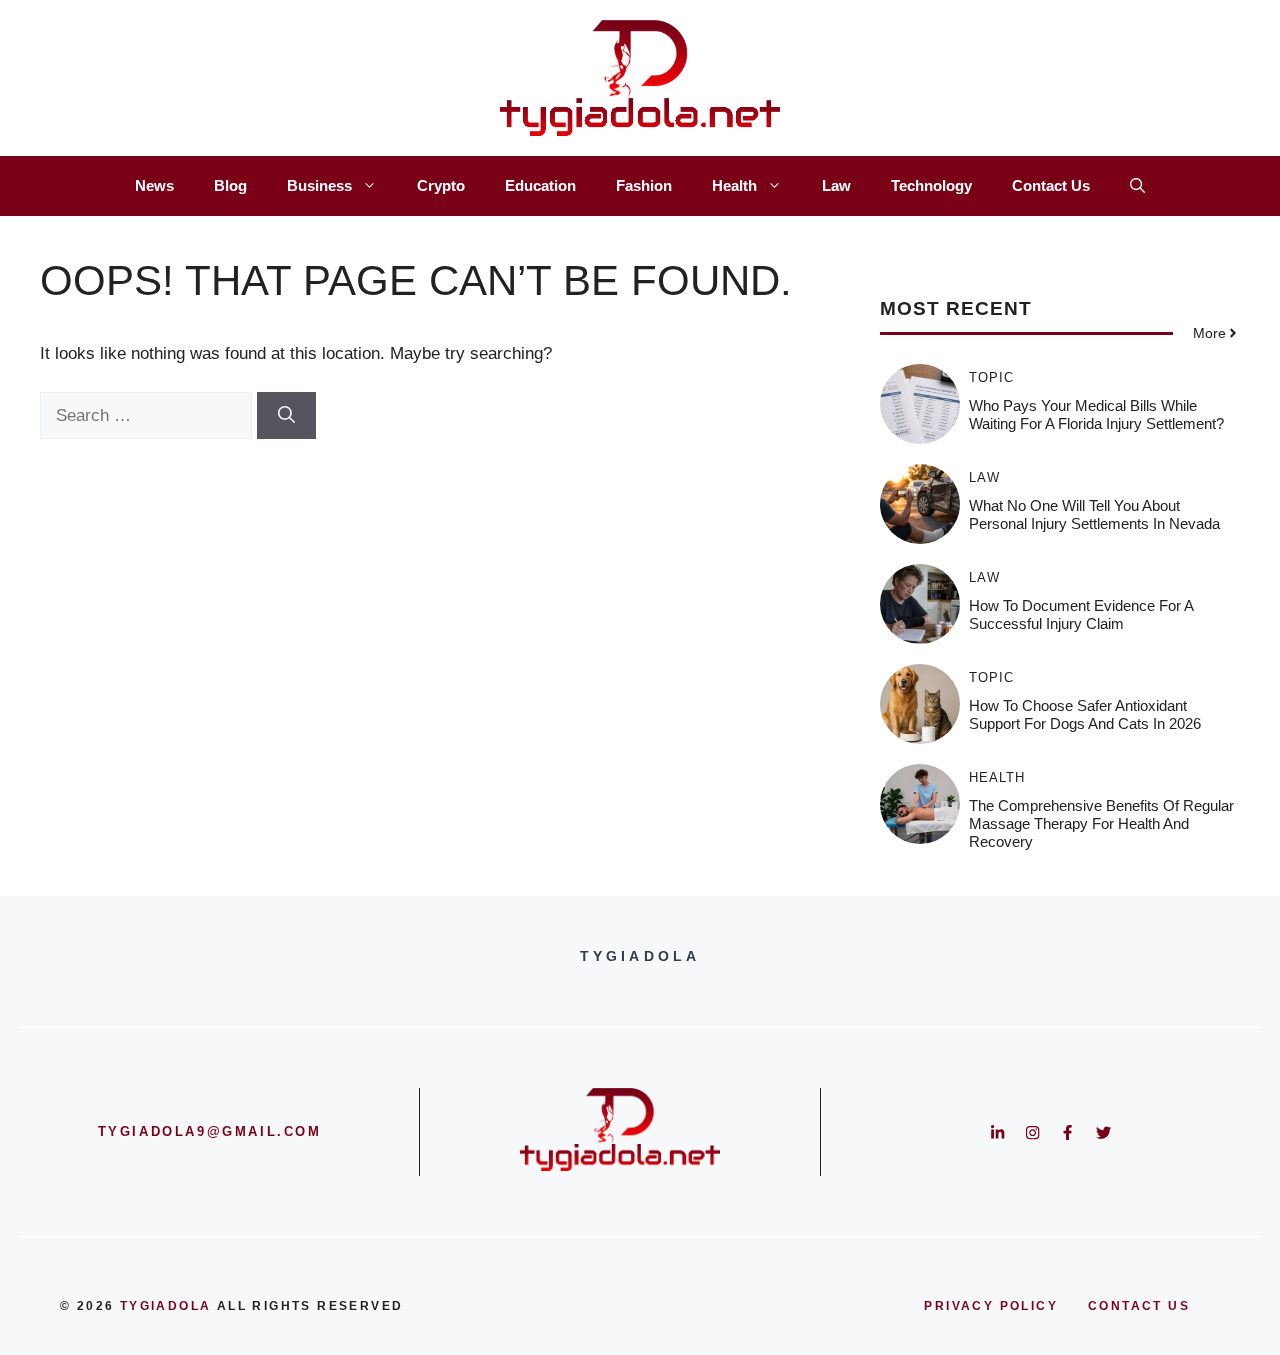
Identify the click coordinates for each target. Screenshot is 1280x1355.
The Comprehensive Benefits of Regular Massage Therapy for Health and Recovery (1101, 823)
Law (836, 185)
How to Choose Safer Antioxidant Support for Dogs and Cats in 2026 (1085, 714)
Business (319, 185)
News (154, 185)
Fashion (644, 185)
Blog (230, 185)
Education (540, 185)
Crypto (441, 185)
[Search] (286, 416)
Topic (991, 377)
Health (734, 185)
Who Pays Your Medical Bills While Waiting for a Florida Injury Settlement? (1096, 414)
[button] (1137, 186)
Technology (931, 185)
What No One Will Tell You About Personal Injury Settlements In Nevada (1094, 514)
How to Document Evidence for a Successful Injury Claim (1081, 614)
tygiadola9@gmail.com (210, 1131)
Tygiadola (166, 1306)
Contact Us (1051, 185)
